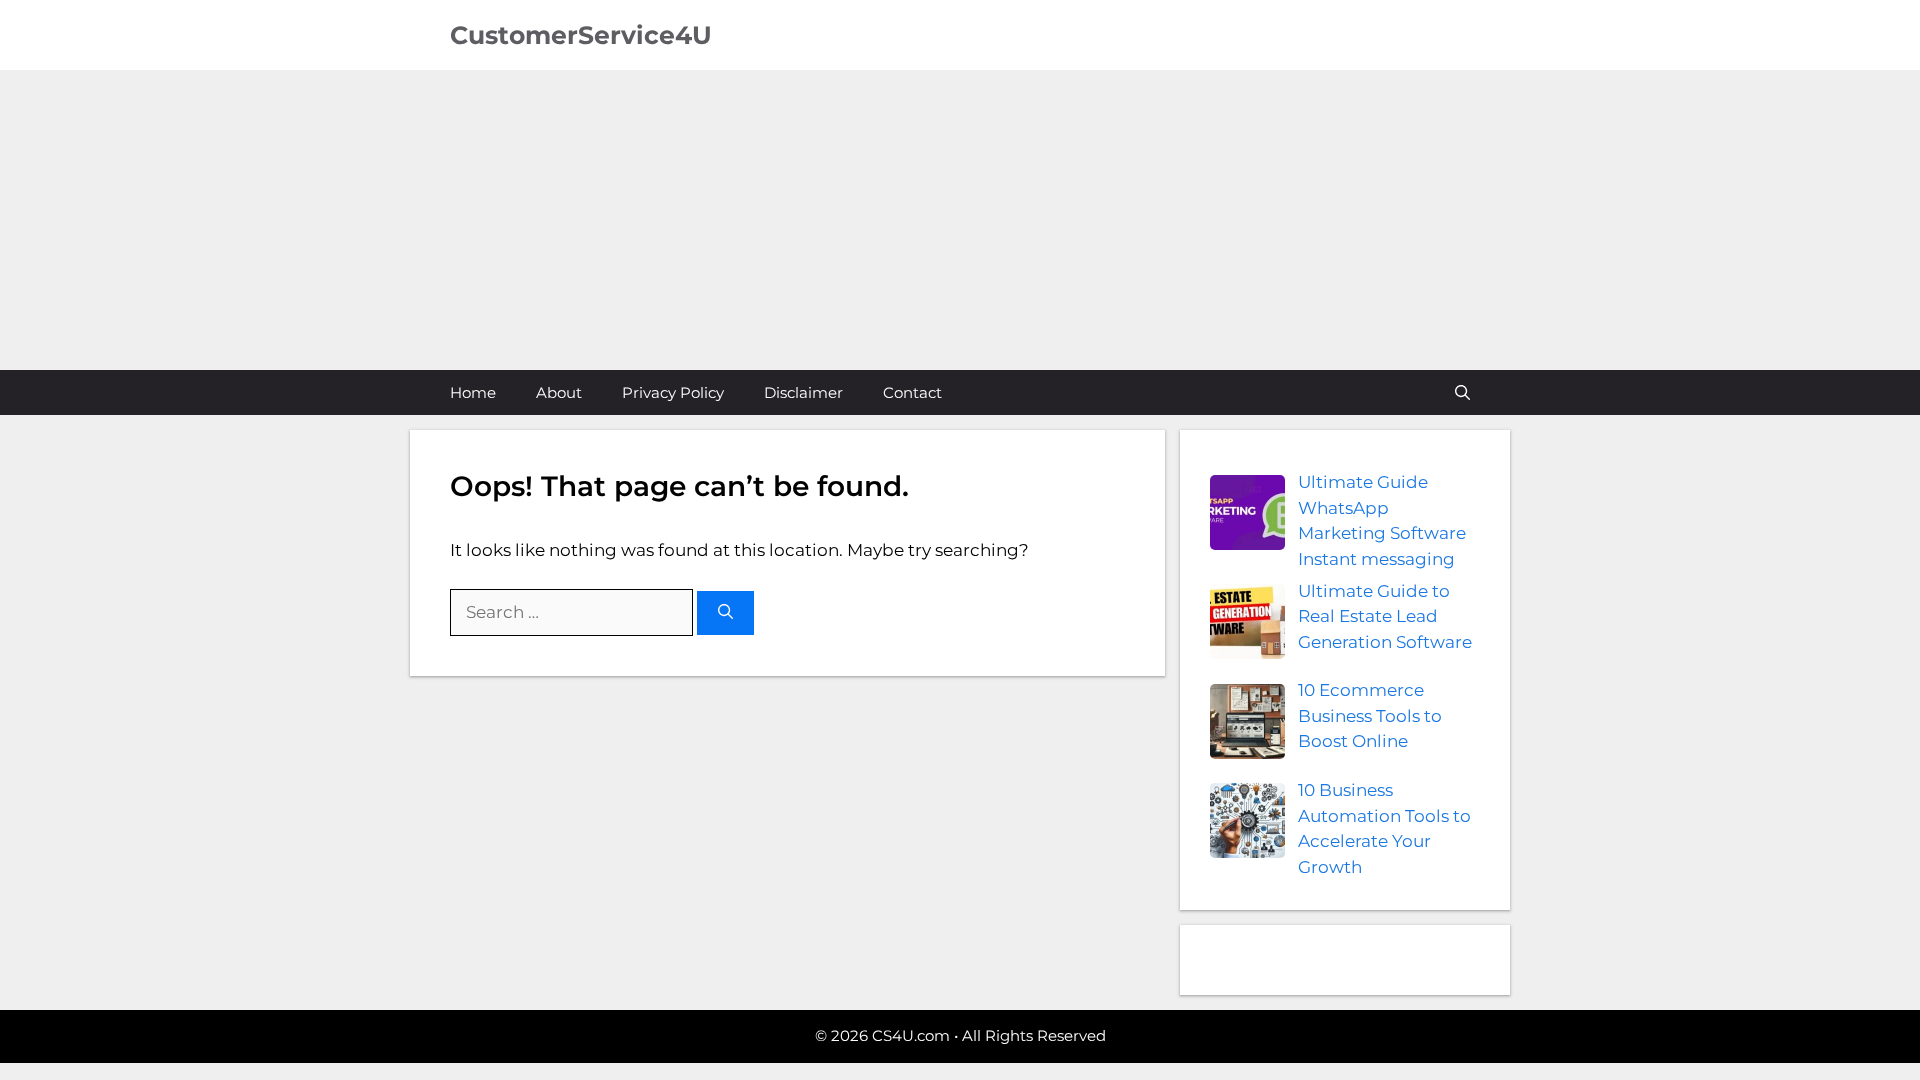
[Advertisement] (960, 220)
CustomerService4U (581, 35)
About (559, 392)
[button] (1462, 392)
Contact (912, 392)
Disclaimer (803, 392)
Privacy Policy (673, 392)
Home (473, 392)
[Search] (725, 613)
